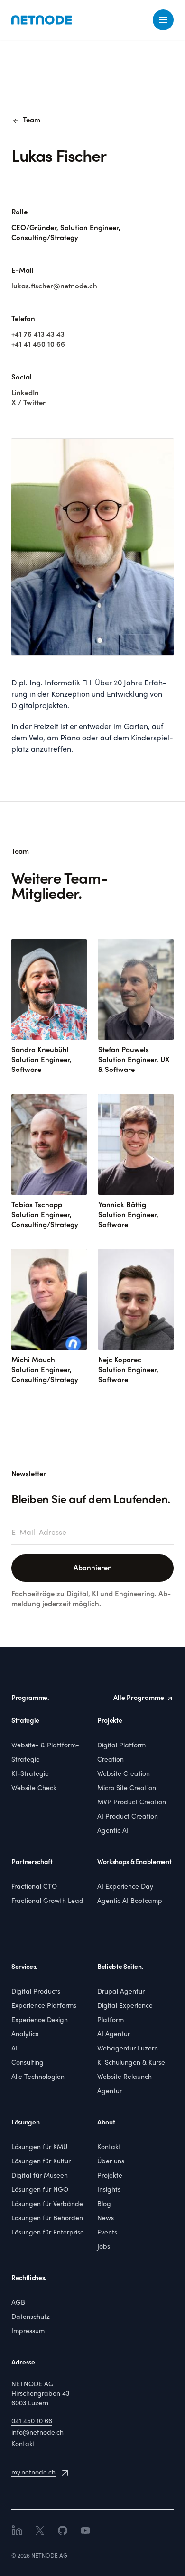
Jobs (104, 2247)
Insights (109, 2190)
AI (14, 2049)
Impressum (28, 2331)
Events (107, 2233)
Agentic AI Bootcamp (130, 1901)
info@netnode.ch (37, 2433)
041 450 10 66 (32, 2422)
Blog (104, 2204)
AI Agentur (114, 2035)
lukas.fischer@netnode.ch (54, 286)
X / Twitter (28, 403)
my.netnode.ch (33, 2473)
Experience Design (40, 2020)
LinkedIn (25, 393)
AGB (18, 2303)
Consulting (28, 2063)
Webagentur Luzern (128, 2049)
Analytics (25, 2035)
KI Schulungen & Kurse (131, 2063)
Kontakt (109, 2147)
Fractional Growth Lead (47, 1901)
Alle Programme (139, 1698)
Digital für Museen (40, 2176)
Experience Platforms (44, 2006)
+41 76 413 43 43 (38, 335)
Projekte (110, 2176)
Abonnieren (93, 1568)
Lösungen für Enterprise (48, 2233)
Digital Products (36, 1992)
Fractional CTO (34, 1887)
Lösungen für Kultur (41, 2162)
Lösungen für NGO (40, 2190)
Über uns (111, 2162)
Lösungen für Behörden (47, 2219)
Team (26, 121)
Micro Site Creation (127, 1788)
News (106, 2219)
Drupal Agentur (121, 1992)
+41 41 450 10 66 (38, 345)
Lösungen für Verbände (47, 2204)
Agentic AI (113, 1831)
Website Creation (124, 1774)
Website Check (34, 1788)
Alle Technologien (38, 2077)
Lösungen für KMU (39, 2147)
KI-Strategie (30, 1774)
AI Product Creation (128, 1817)
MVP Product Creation (132, 1803)
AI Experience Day (125, 1887)
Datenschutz (31, 2317)
